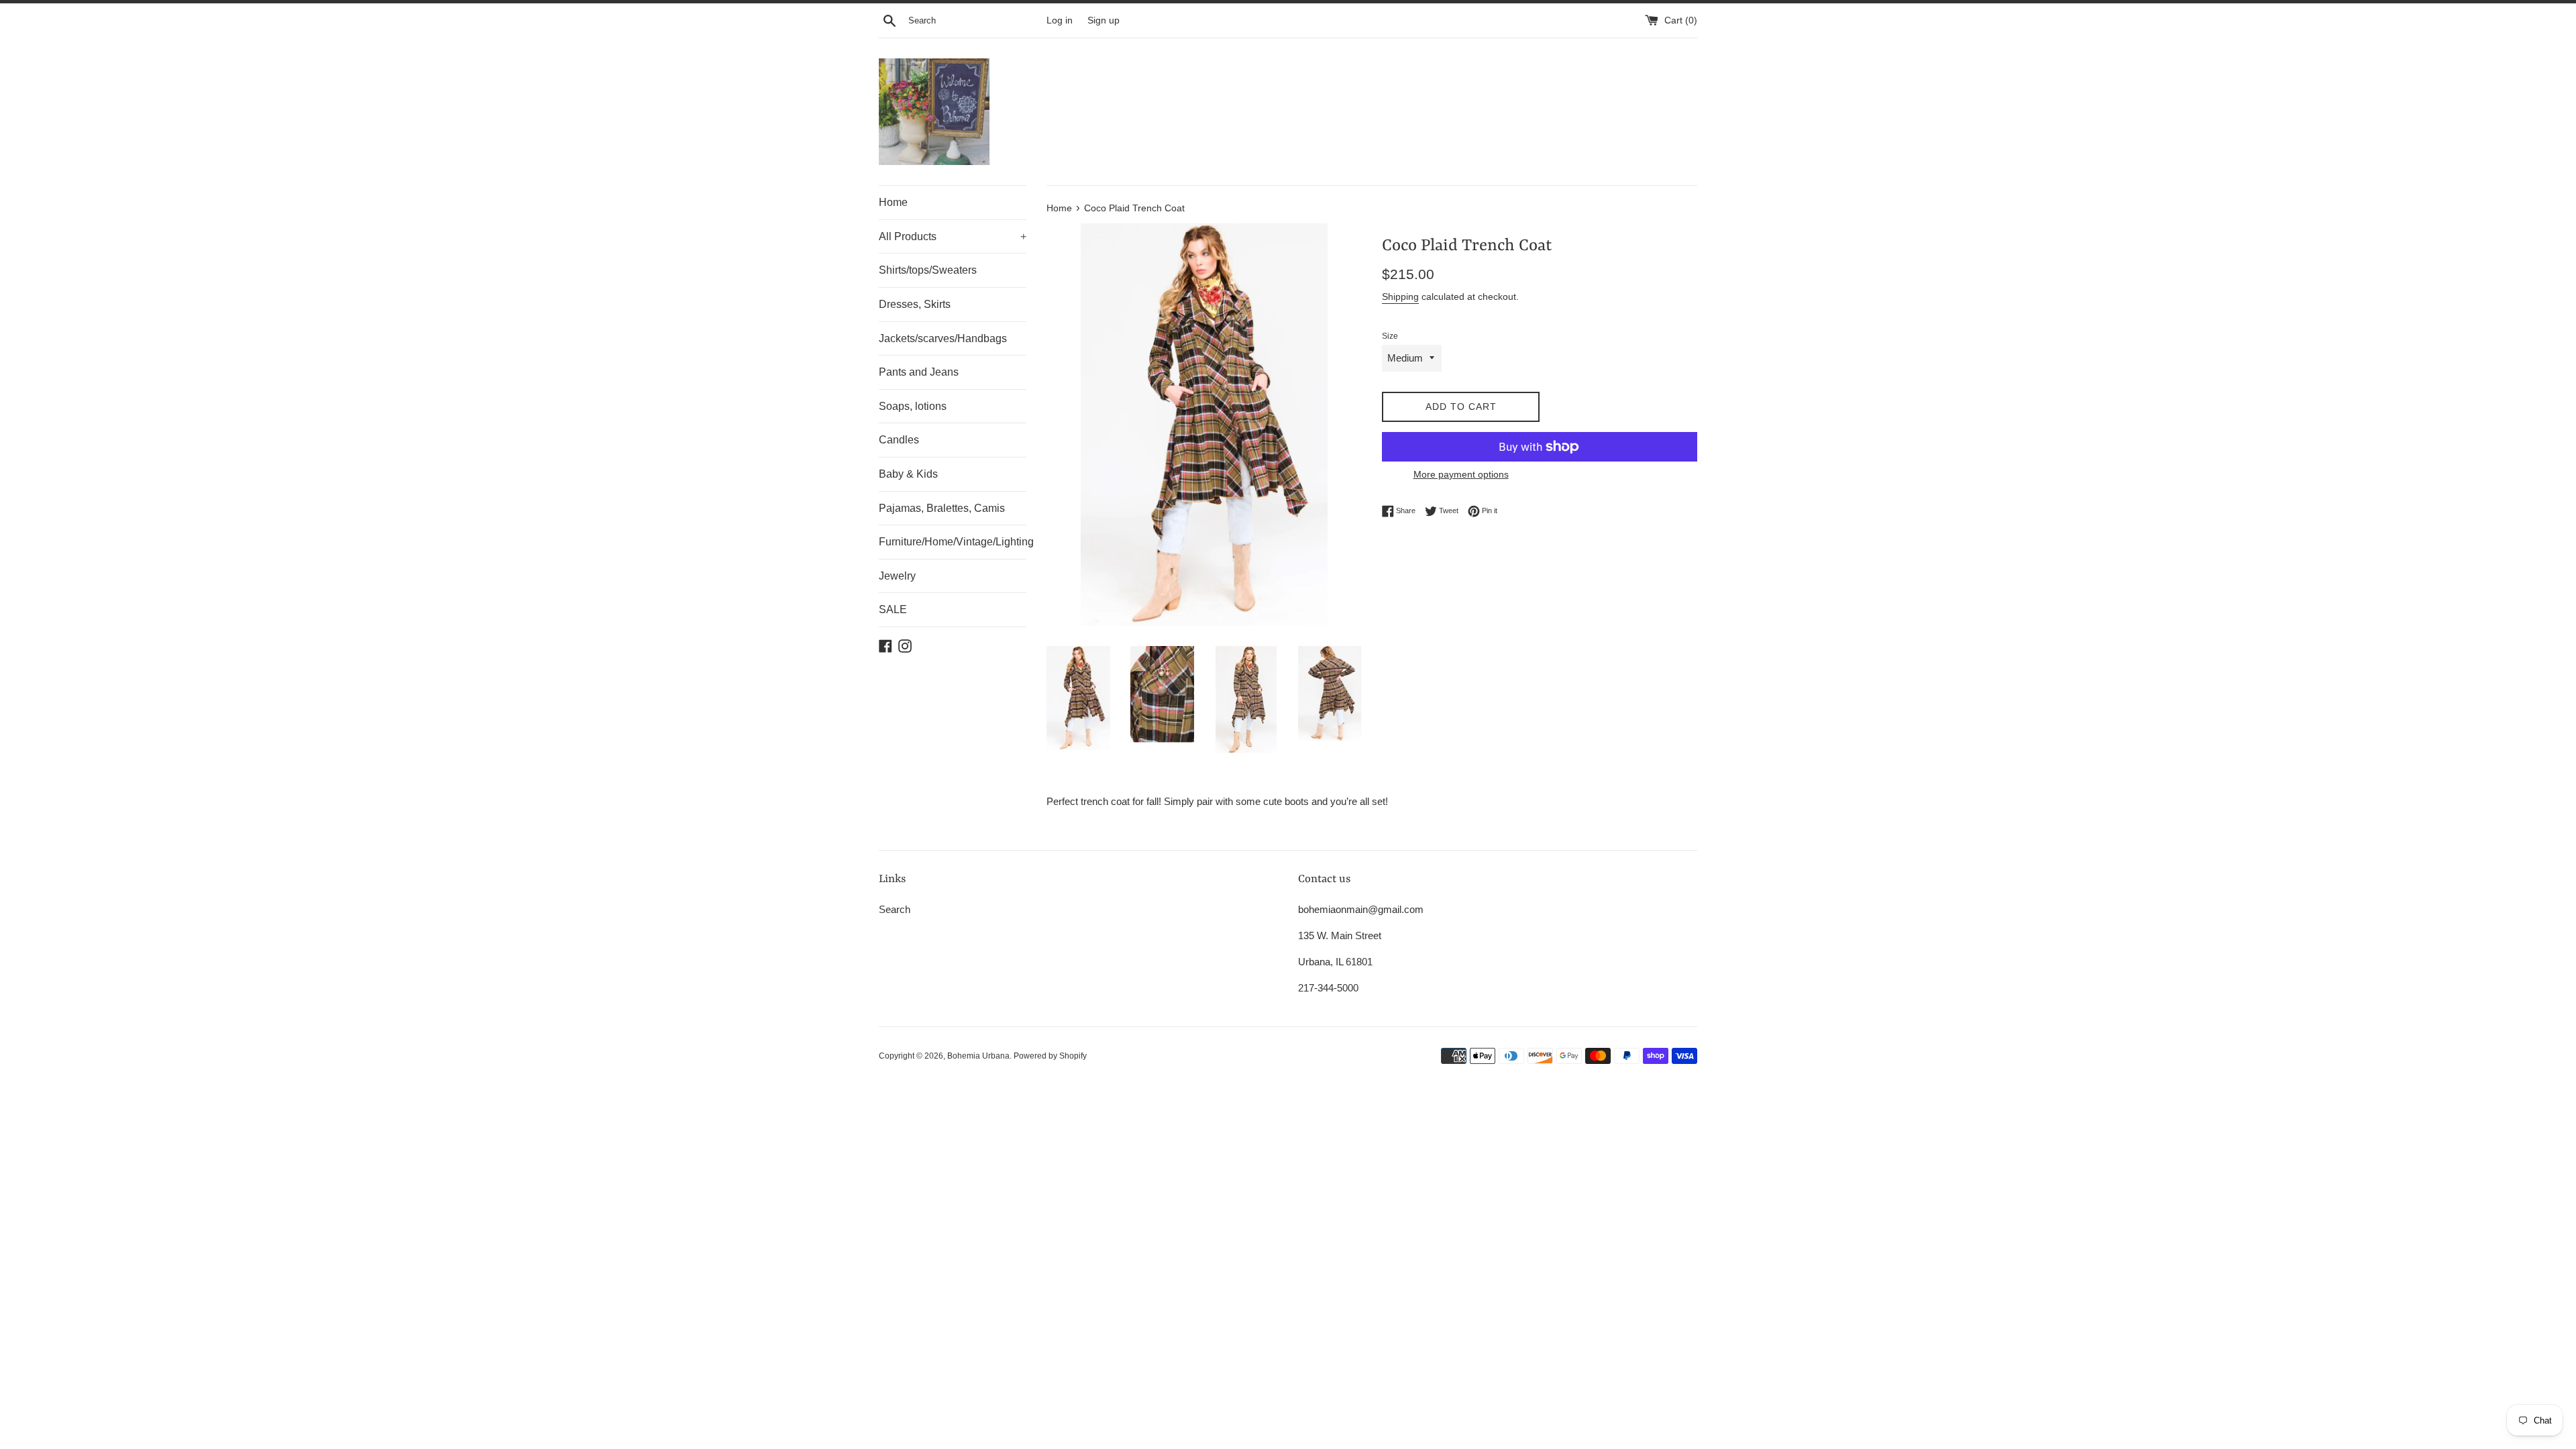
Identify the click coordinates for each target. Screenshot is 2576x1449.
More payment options (1461, 474)
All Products (953, 236)
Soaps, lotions (913, 406)
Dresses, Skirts (915, 304)
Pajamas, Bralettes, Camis (942, 508)
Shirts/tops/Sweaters (928, 270)
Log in (1060, 20)
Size (1390, 336)
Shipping (1400, 297)
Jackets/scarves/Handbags (943, 338)
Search (895, 909)
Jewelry (897, 576)
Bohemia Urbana (978, 1056)
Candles (899, 440)
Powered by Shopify (1050, 1056)
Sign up (1104, 20)
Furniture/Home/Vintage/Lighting (953, 542)
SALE (893, 609)
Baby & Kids (908, 474)
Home (893, 202)
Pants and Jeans (919, 372)
